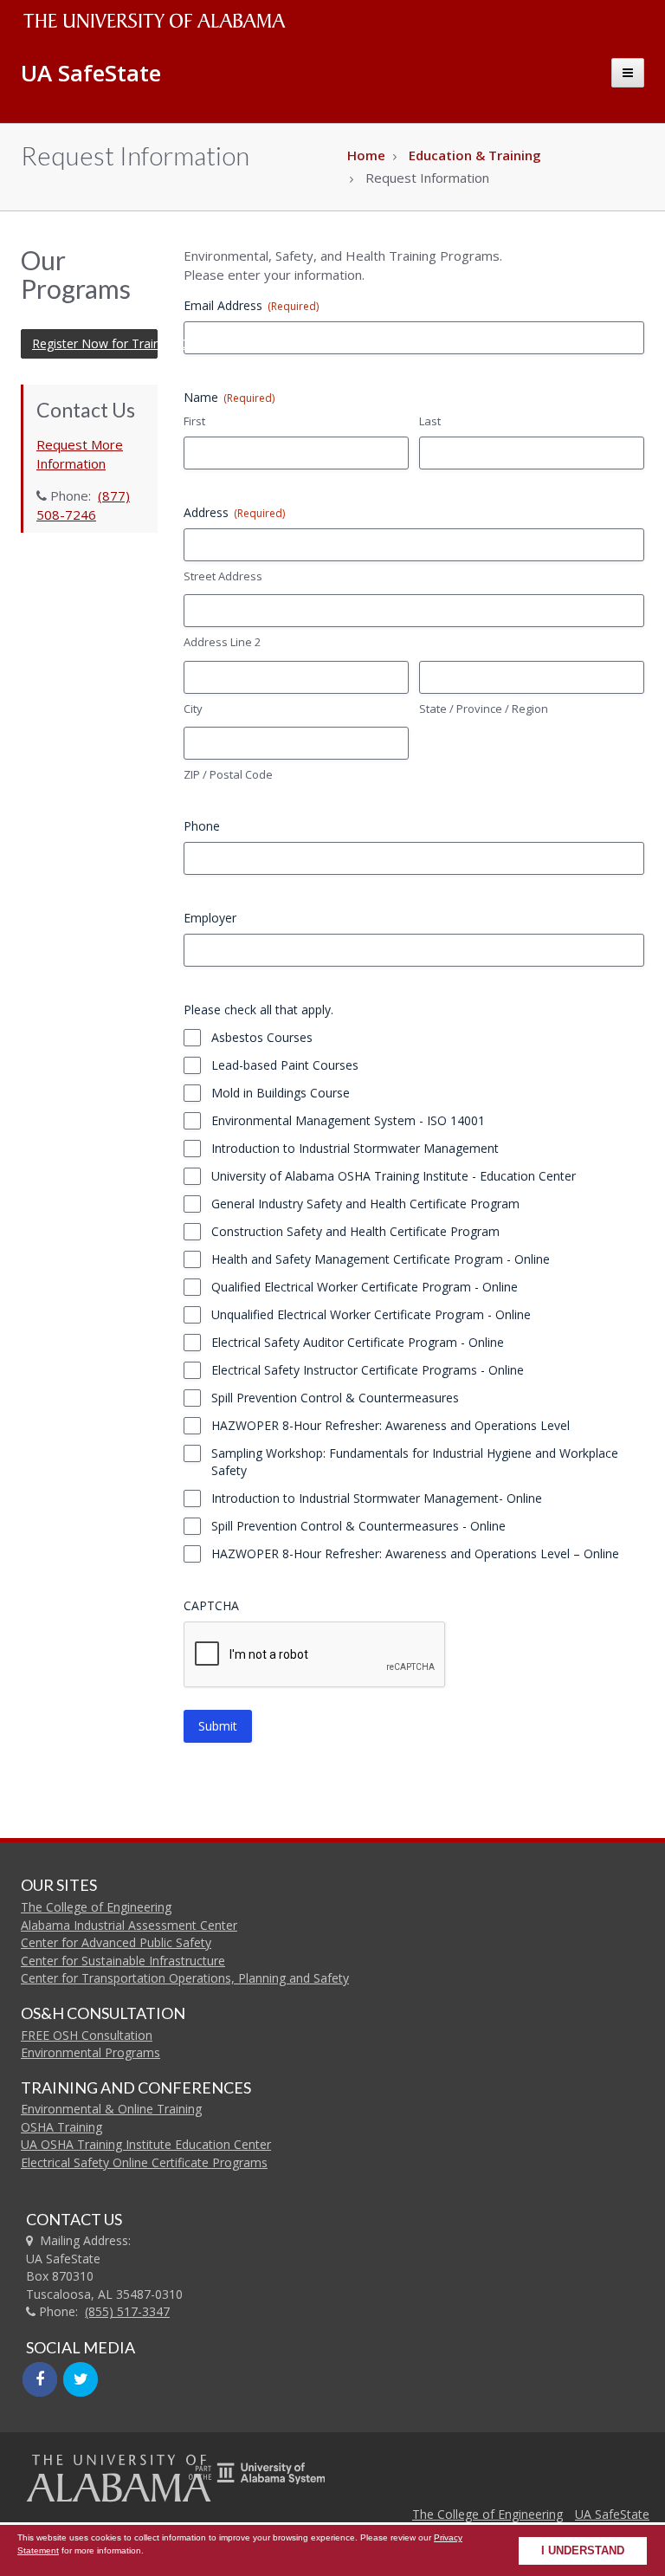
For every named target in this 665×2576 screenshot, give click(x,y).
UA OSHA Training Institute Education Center (146, 2144)
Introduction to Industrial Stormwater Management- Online (377, 1498)
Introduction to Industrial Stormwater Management (355, 1148)
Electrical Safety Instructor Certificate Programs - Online (368, 1370)
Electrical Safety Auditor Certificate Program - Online (358, 1342)
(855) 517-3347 (127, 2311)
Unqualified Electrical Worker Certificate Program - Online (371, 1314)
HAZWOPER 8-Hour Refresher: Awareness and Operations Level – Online (415, 1553)
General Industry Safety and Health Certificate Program (365, 1204)
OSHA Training (61, 2127)
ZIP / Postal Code (228, 774)
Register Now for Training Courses (95, 343)
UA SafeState (612, 2514)
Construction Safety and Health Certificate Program (355, 1231)
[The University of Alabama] (118, 2478)
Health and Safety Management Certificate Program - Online (381, 1259)
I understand (583, 2551)
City (193, 709)
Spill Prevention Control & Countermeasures (335, 1398)
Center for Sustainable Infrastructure (123, 1961)
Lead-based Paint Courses (285, 1065)
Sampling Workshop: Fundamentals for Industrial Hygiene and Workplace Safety (415, 1462)
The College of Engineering (96, 1907)
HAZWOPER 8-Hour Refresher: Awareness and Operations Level (391, 1425)
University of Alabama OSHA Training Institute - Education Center (394, 1176)
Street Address (223, 576)
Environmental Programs (90, 2052)
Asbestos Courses (262, 1037)
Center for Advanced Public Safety (116, 1942)
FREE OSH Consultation (87, 2035)
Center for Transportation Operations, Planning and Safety (185, 1978)
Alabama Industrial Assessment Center (129, 1925)
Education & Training (475, 155)
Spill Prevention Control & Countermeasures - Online (358, 1526)
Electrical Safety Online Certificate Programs (144, 2162)
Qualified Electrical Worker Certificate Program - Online (365, 1287)
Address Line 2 (222, 642)
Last (430, 421)
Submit (218, 1726)
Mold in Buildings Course (281, 1093)
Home (366, 155)
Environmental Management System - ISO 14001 (348, 1120)
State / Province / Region (484, 709)
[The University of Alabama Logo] (159, 21)
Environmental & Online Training (111, 2109)
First (194, 421)
